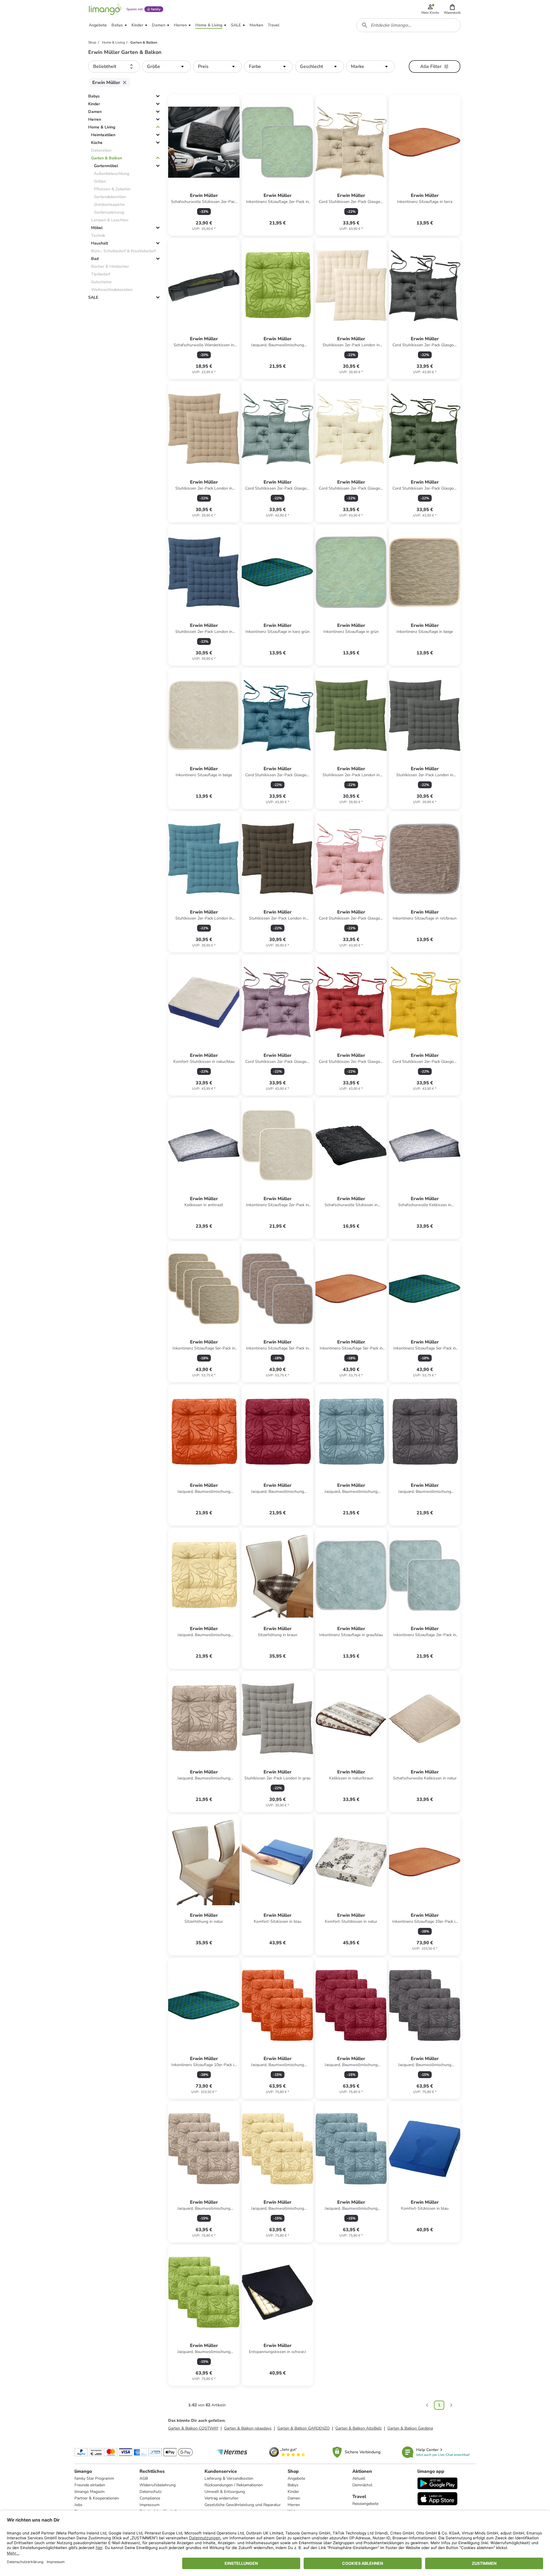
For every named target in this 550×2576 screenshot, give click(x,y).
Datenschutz (151, 2492)
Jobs (78, 2505)
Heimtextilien (103, 135)
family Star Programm (94, 2478)
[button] (452, 9)
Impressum (150, 2505)
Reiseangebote (365, 2504)
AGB (144, 2478)
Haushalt (100, 243)
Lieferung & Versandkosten (229, 2478)
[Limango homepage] (105, 9)
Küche (97, 143)
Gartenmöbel (106, 166)
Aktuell (359, 2478)
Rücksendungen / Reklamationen (234, 2485)
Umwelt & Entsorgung (225, 2492)
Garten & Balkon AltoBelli (359, 2428)
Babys (94, 96)
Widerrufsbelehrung (158, 2485)
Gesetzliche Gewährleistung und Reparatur (243, 2505)
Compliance (150, 2498)
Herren (95, 119)
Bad (95, 259)
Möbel (97, 228)
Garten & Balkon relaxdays (248, 2428)
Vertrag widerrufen (221, 2498)
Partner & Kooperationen (97, 2498)
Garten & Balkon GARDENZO (304, 2428)
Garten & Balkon (107, 158)
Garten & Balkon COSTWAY (193, 2428)
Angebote (296, 2478)
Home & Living (102, 127)
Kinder (94, 104)
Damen (95, 112)
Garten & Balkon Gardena (410, 2428)
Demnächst (362, 2485)
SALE (93, 297)
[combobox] (408, 25)
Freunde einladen (90, 2485)
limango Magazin (90, 2492)
